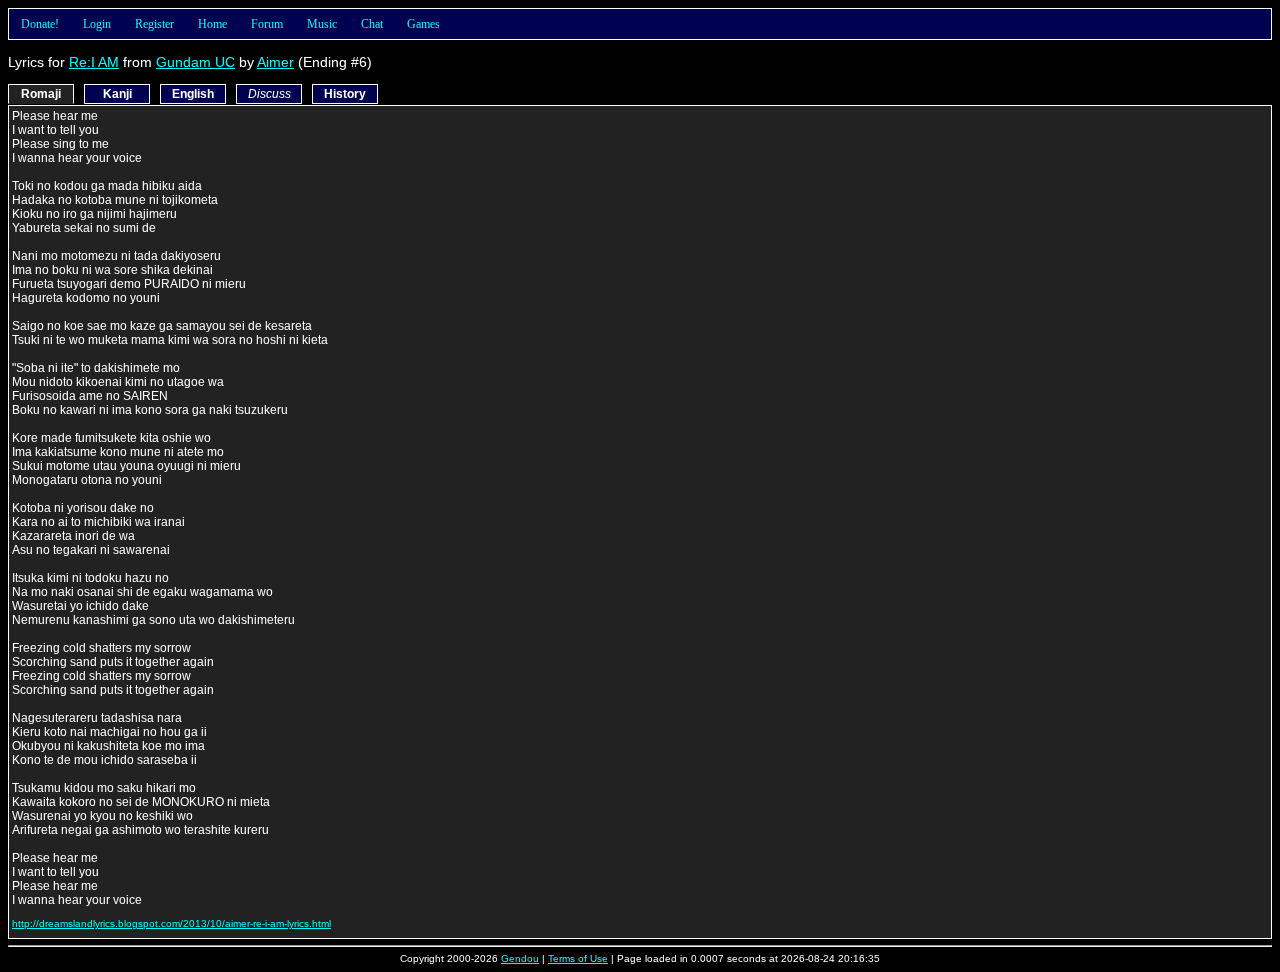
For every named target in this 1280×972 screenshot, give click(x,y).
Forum (267, 24)
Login (97, 24)
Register (154, 24)
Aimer (275, 62)
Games (423, 24)
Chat (372, 24)
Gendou (520, 958)
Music (322, 24)
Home (212, 24)
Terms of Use (578, 958)
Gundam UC (195, 62)
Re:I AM (94, 62)
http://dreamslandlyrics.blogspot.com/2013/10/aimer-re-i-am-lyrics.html (171, 923)
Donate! (40, 24)
